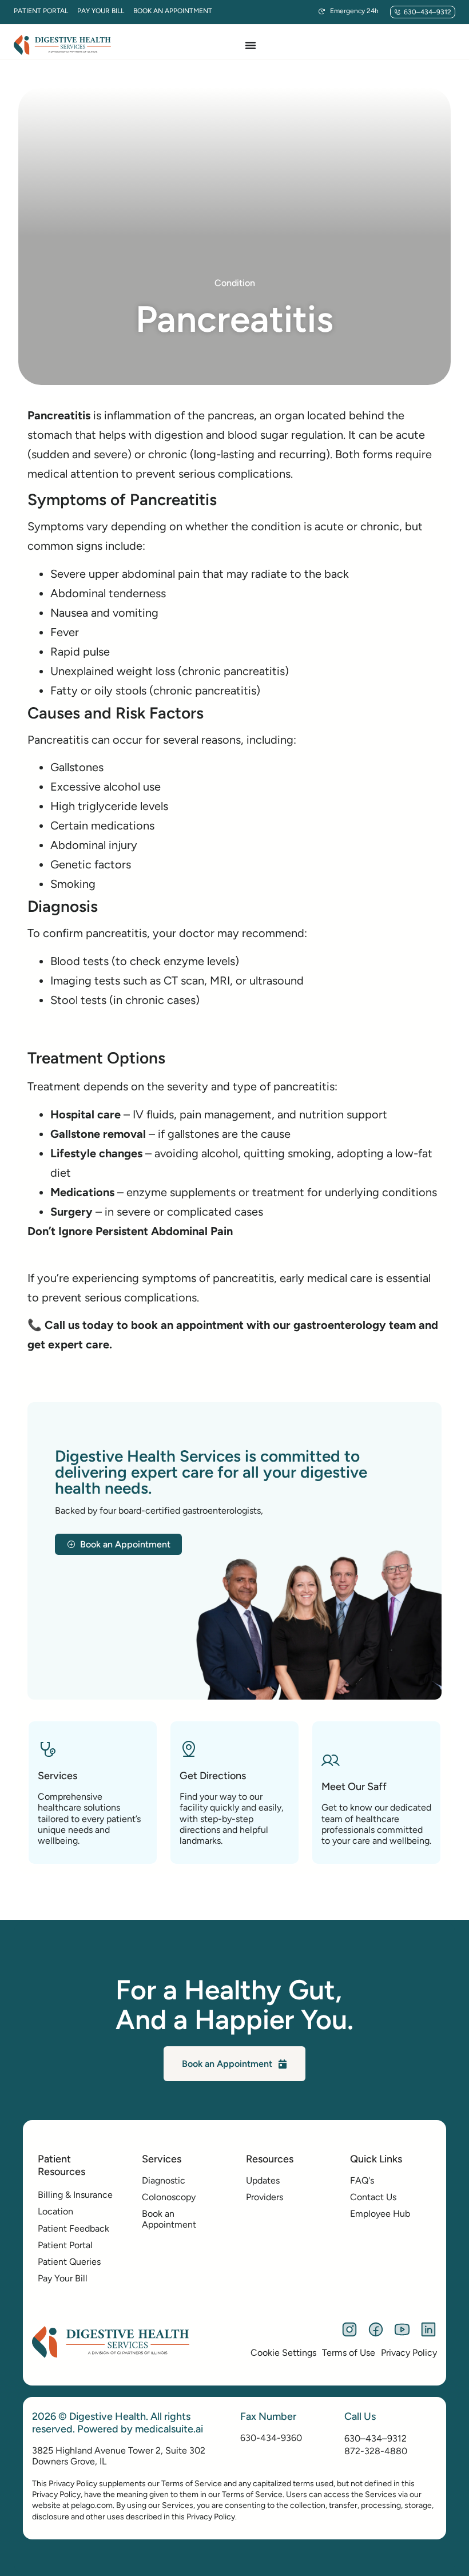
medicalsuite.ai (169, 2429)
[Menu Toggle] (251, 45)
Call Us (360, 2416)
